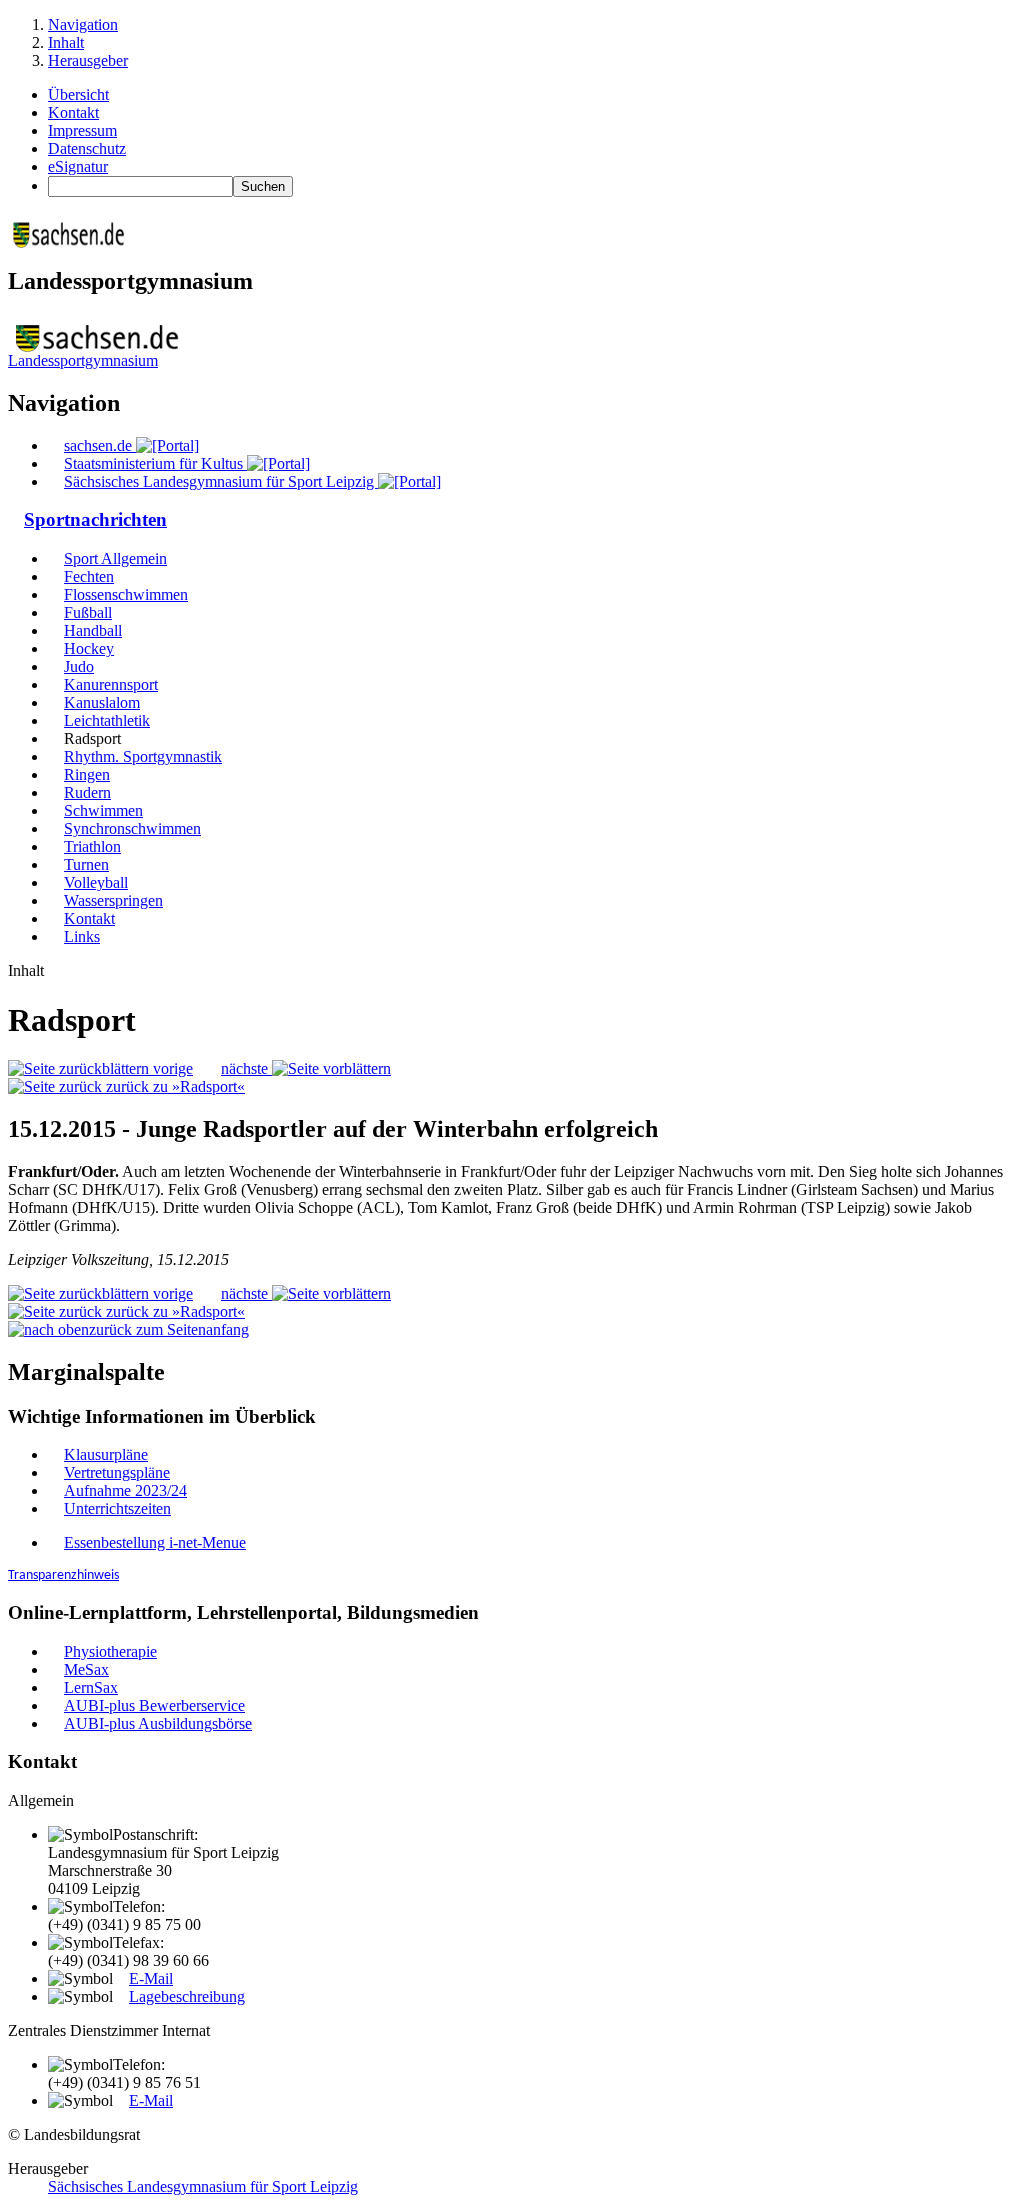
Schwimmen (103, 810)
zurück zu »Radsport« (173, 1086)
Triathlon (92, 846)
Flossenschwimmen (126, 594)
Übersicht (78, 94)
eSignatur (78, 166)
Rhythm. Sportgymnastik (143, 756)
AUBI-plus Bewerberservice (154, 1705)
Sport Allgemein (115, 558)
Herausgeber (88, 60)
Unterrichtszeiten (117, 1508)
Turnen (86, 864)
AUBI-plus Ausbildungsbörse (158, 1723)
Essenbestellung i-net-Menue (155, 1542)
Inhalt (66, 42)
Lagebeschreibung (187, 1996)
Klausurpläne (106, 1454)
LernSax (91, 1687)
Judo (79, 666)
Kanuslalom (102, 702)
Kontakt (73, 112)
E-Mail (151, 1978)
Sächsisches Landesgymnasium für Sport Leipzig (221, 481)
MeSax (86, 1669)
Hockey (89, 648)
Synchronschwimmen (132, 828)
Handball (93, 630)
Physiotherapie (110, 1651)
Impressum (82, 130)
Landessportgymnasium (83, 360)
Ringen (87, 774)
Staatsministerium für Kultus (155, 463)
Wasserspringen (113, 900)
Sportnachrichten (95, 519)
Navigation (83, 24)
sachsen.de (100, 445)
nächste (246, 1068)
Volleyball (96, 882)
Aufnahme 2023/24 (125, 1490)
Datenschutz (87, 148)
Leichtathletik (107, 720)
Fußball (88, 612)
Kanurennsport (111, 684)
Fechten (89, 576)
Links (82, 936)
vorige (171, 1068)
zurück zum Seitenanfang (169, 1329)
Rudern (87, 792)
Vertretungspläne (117, 1472)
